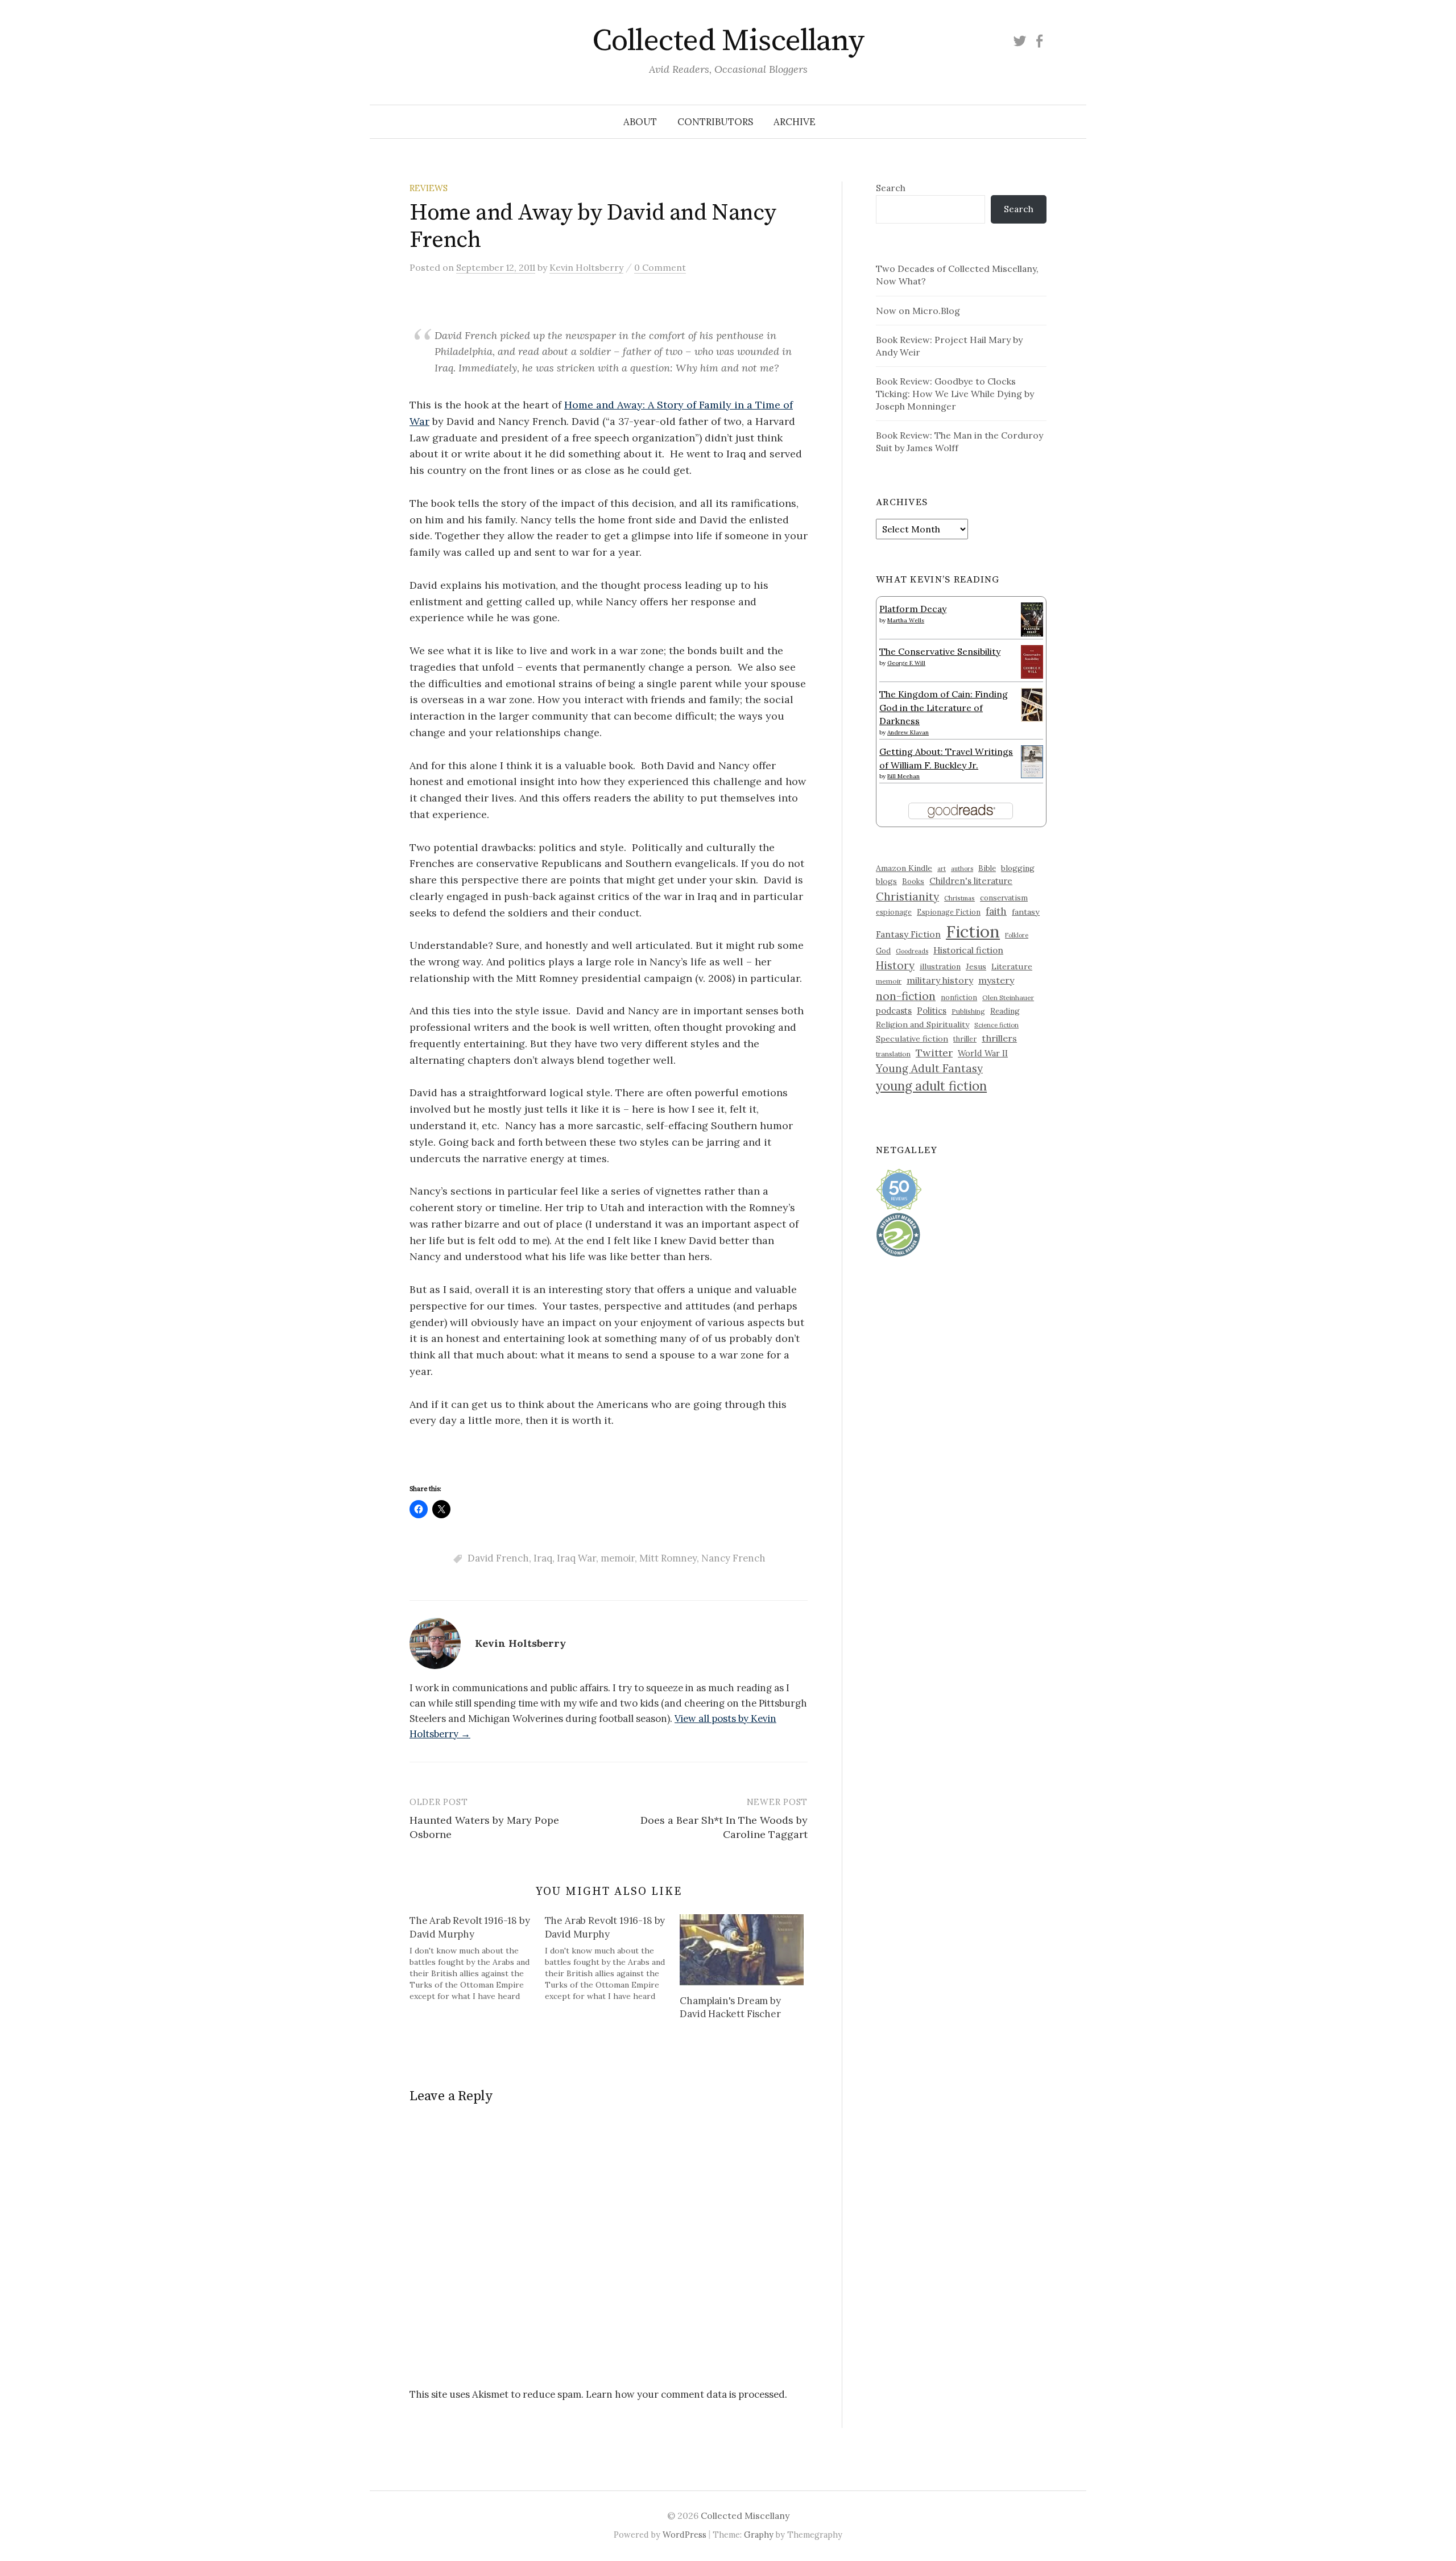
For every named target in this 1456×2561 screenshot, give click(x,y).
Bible (987, 868)
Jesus (976, 966)
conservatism (1004, 898)
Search (891, 188)
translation (893, 1054)
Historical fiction (968, 950)
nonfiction (959, 997)
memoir (618, 1558)
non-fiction (906, 996)
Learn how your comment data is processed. (686, 2394)
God (883, 951)
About (640, 122)
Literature (1012, 966)
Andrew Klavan (908, 732)
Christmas (959, 898)
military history (940, 980)
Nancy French (733, 1558)
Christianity (907, 896)
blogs (886, 881)
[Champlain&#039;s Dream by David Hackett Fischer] (742, 1949)
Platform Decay (913, 609)
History (895, 965)
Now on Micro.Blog (918, 311)
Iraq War (576, 1558)
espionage (894, 912)
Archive (795, 122)
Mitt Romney (668, 1558)
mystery (996, 980)
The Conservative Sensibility (940, 651)
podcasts (894, 1011)
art (942, 869)
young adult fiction (931, 1086)
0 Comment (660, 267)
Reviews (429, 188)
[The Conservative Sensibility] (1032, 660)
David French (498, 1558)
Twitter (934, 1053)
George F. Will (906, 663)
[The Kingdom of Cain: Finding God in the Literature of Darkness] (1032, 704)
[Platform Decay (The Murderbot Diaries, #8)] (1032, 619)
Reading (1005, 1011)
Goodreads (912, 951)
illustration (940, 966)
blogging (1018, 868)
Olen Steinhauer (1008, 997)
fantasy (1026, 912)
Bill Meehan (903, 776)
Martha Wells (906, 620)
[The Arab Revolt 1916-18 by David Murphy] (477, 1958)
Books (913, 881)
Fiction (973, 931)
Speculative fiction (912, 1039)
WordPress (684, 2535)
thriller (965, 1039)
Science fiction (996, 1025)
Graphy (759, 2535)
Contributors (715, 122)
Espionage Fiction (949, 912)
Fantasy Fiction (908, 934)
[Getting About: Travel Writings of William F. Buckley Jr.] (1032, 761)
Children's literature (971, 881)
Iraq (543, 1558)
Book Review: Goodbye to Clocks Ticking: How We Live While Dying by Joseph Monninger (955, 394)
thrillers (999, 1038)
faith (996, 911)
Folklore (1017, 935)
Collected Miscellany (728, 41)
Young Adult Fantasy (929, 1068)
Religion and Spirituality (923, 1025)
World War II (983, 1053)
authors (962, 869)
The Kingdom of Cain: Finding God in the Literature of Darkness (944, 707)
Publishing (968, 1011)
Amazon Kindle (904, 868)
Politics (932, 1011)
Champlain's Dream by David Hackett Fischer (730, 2008)
